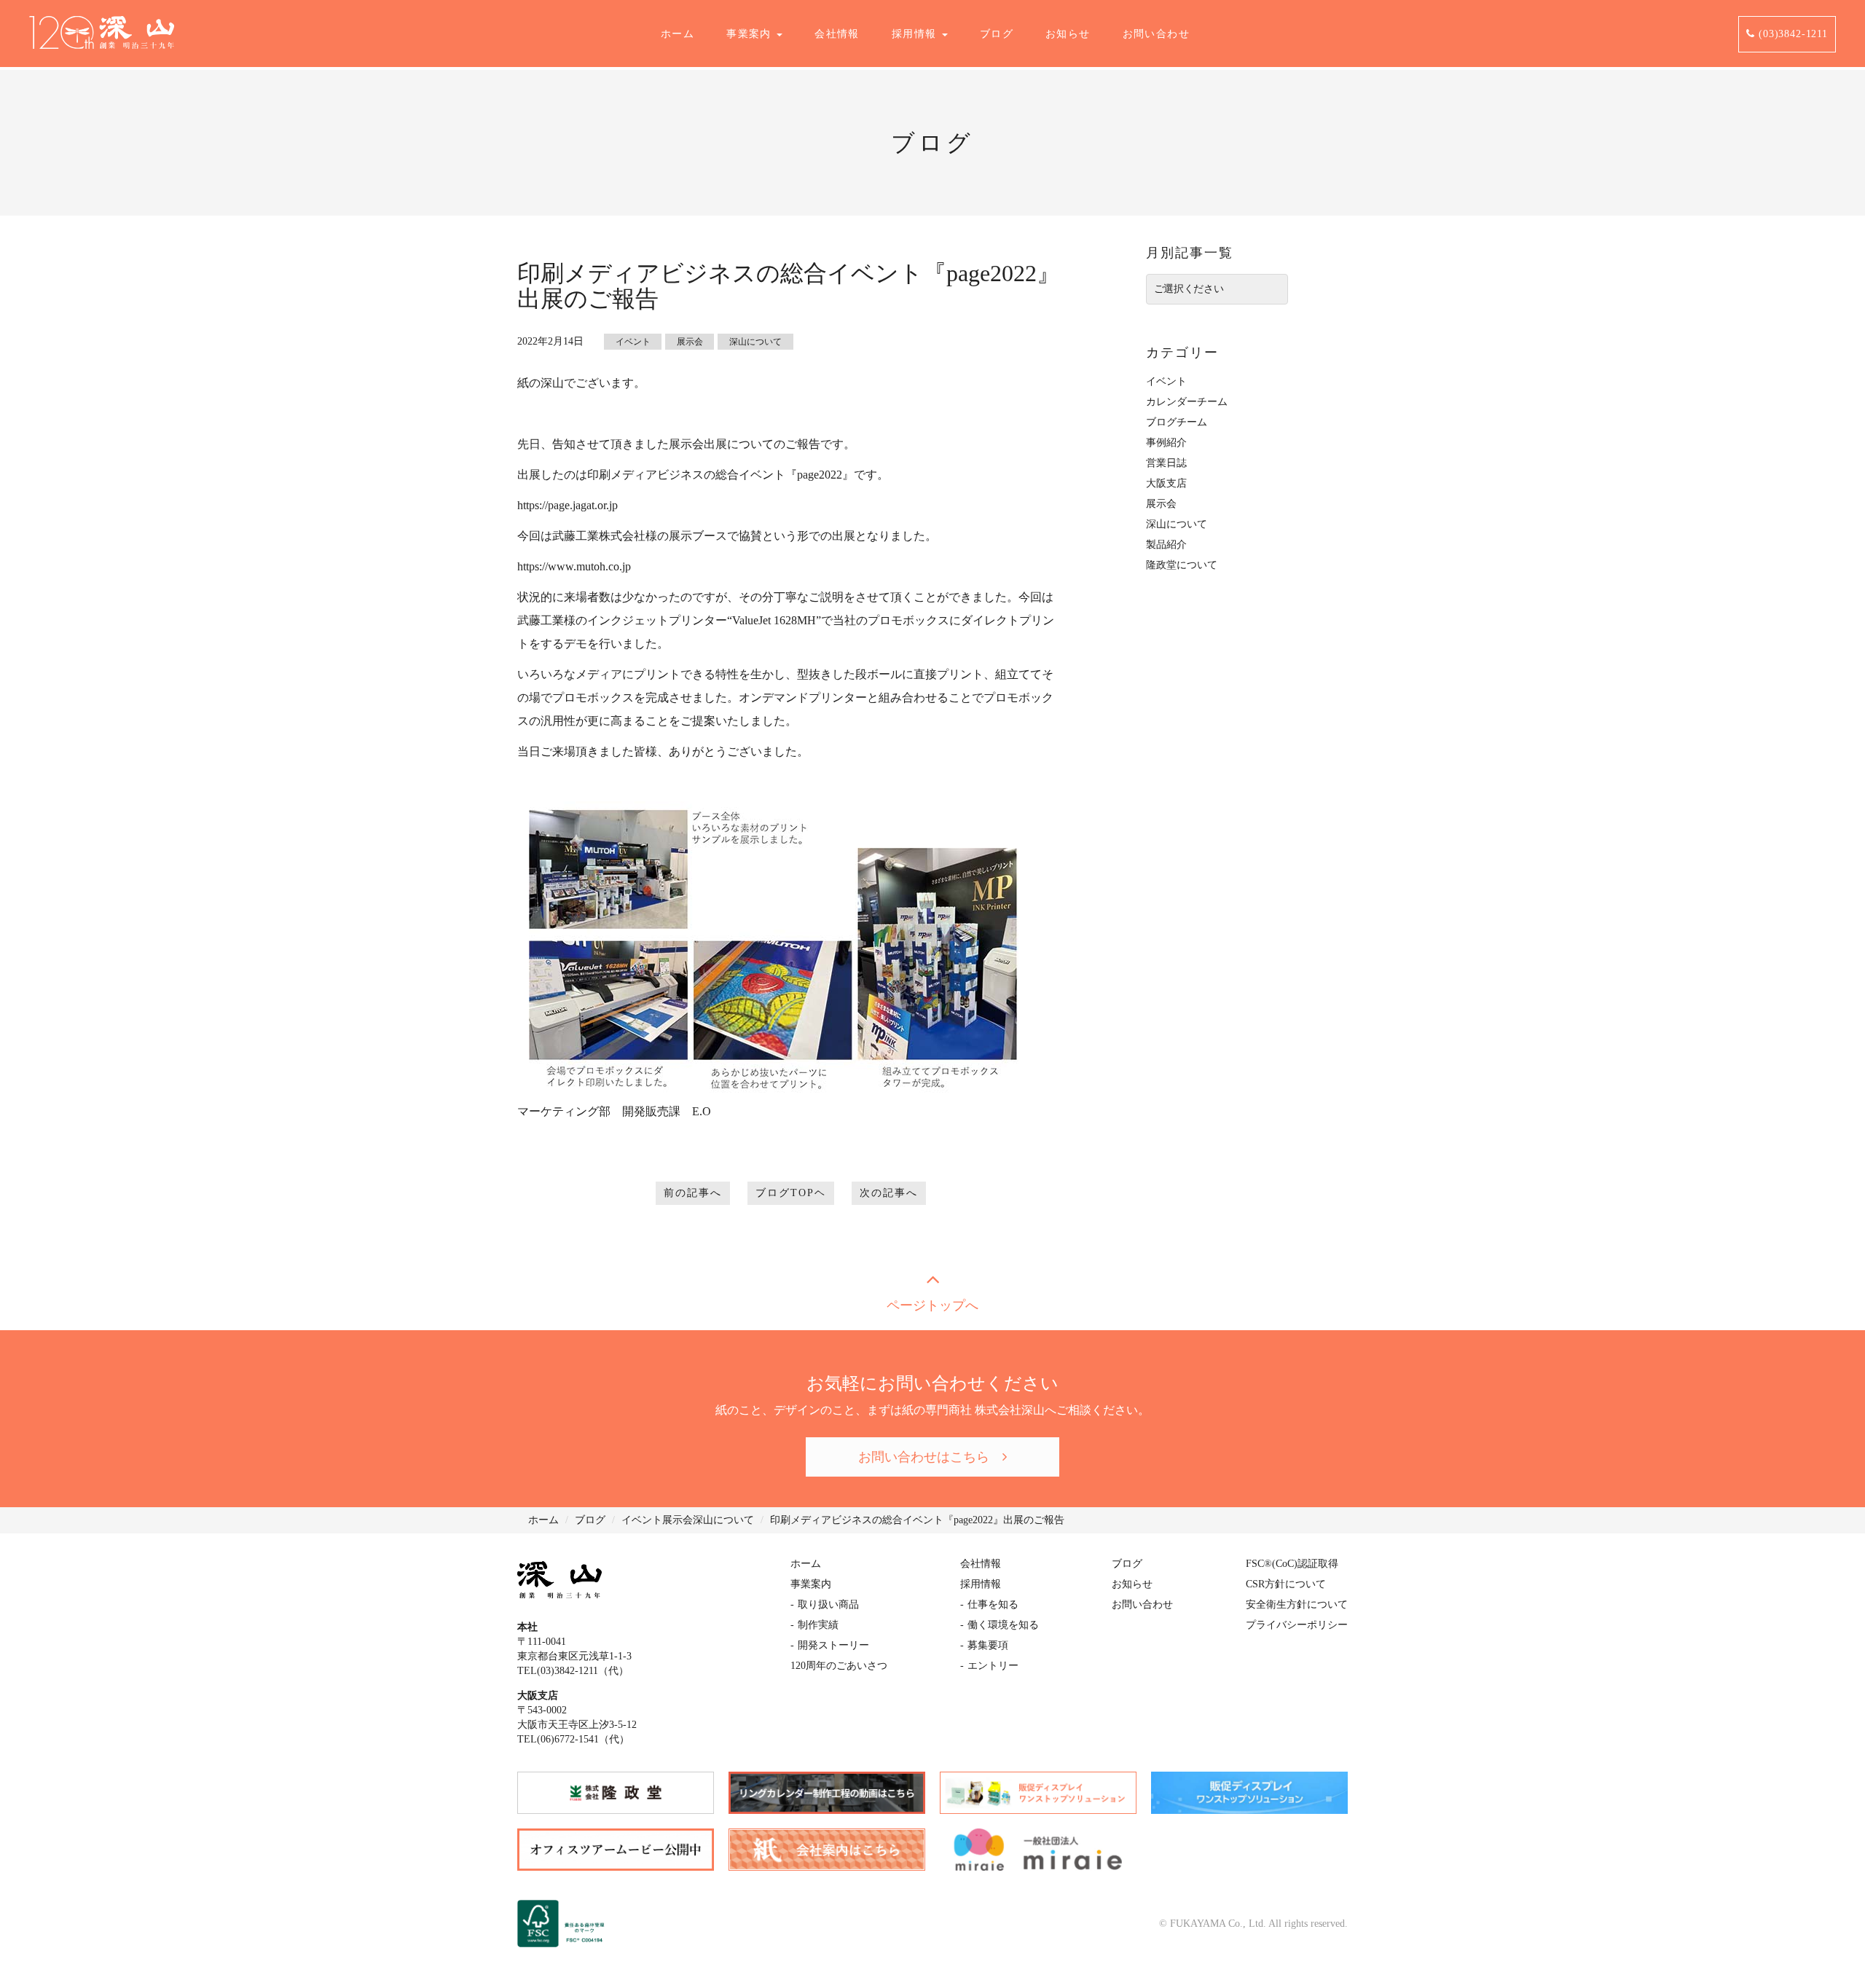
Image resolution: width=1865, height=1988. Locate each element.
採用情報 (916, 34)
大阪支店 (1166, 483)
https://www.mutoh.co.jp (574, 566)
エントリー (993, 1666)
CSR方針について (1286, 1584)
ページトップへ (932, 1305)
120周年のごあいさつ (839, 1666)
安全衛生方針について (1297, 1604)
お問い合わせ (1156, 34)
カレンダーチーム (1187, 402)
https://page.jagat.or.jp (568, 505)
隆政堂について (1182, 565)
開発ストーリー (833, 1645)
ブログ (997, 34)
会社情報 (837, 34)
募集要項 (988, 1645)
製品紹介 (1166, 545)
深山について (755, 342)
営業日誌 (1166, 463)
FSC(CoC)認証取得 (1292, 1564)
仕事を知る (993, 1604)
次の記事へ (889, 1193)
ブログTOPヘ (791, 1193)
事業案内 (751, 34)
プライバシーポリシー (1297, 1625)
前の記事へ (693, 1193)
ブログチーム (1177, 422)
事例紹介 (1166, 443)
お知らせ (1068, 34)
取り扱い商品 (828, 1604)
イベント (633, 342)
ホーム (678, 34)
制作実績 (818, 1625)
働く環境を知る (1003, 1625)
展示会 (690, 342)
